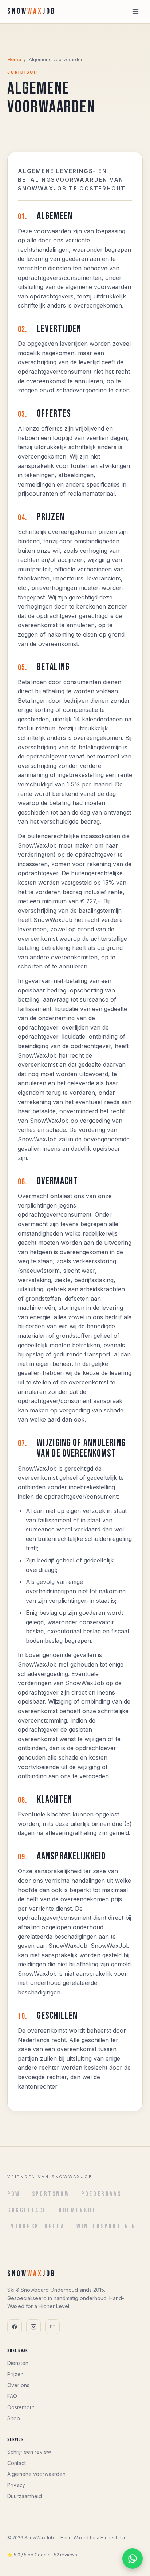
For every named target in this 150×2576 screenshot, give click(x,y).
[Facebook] (15, 2327)
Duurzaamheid (25, 2496)
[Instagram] (33, 2327)
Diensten (18, 2363)
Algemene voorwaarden (36, 2474)
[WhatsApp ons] (133, 2559)
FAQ (12, 2396)
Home (14, 59)
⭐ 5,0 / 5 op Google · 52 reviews (42, 2555)
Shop (14, 2418)
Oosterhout (21, 2407)
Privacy (16, 2485)
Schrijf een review (29, 2452)
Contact (17, 2463)
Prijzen (15, 2374)
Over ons (18, 2385)
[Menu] (135, 12)
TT (52, 2326)
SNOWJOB (31, 11)
